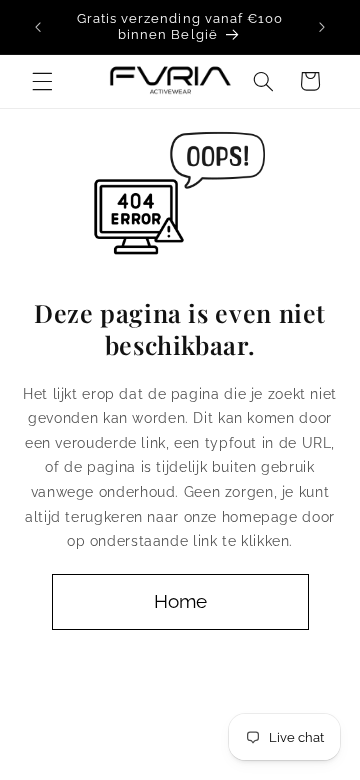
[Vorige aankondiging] (38, 27)
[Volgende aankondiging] (322, 27)
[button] (42, 81)
